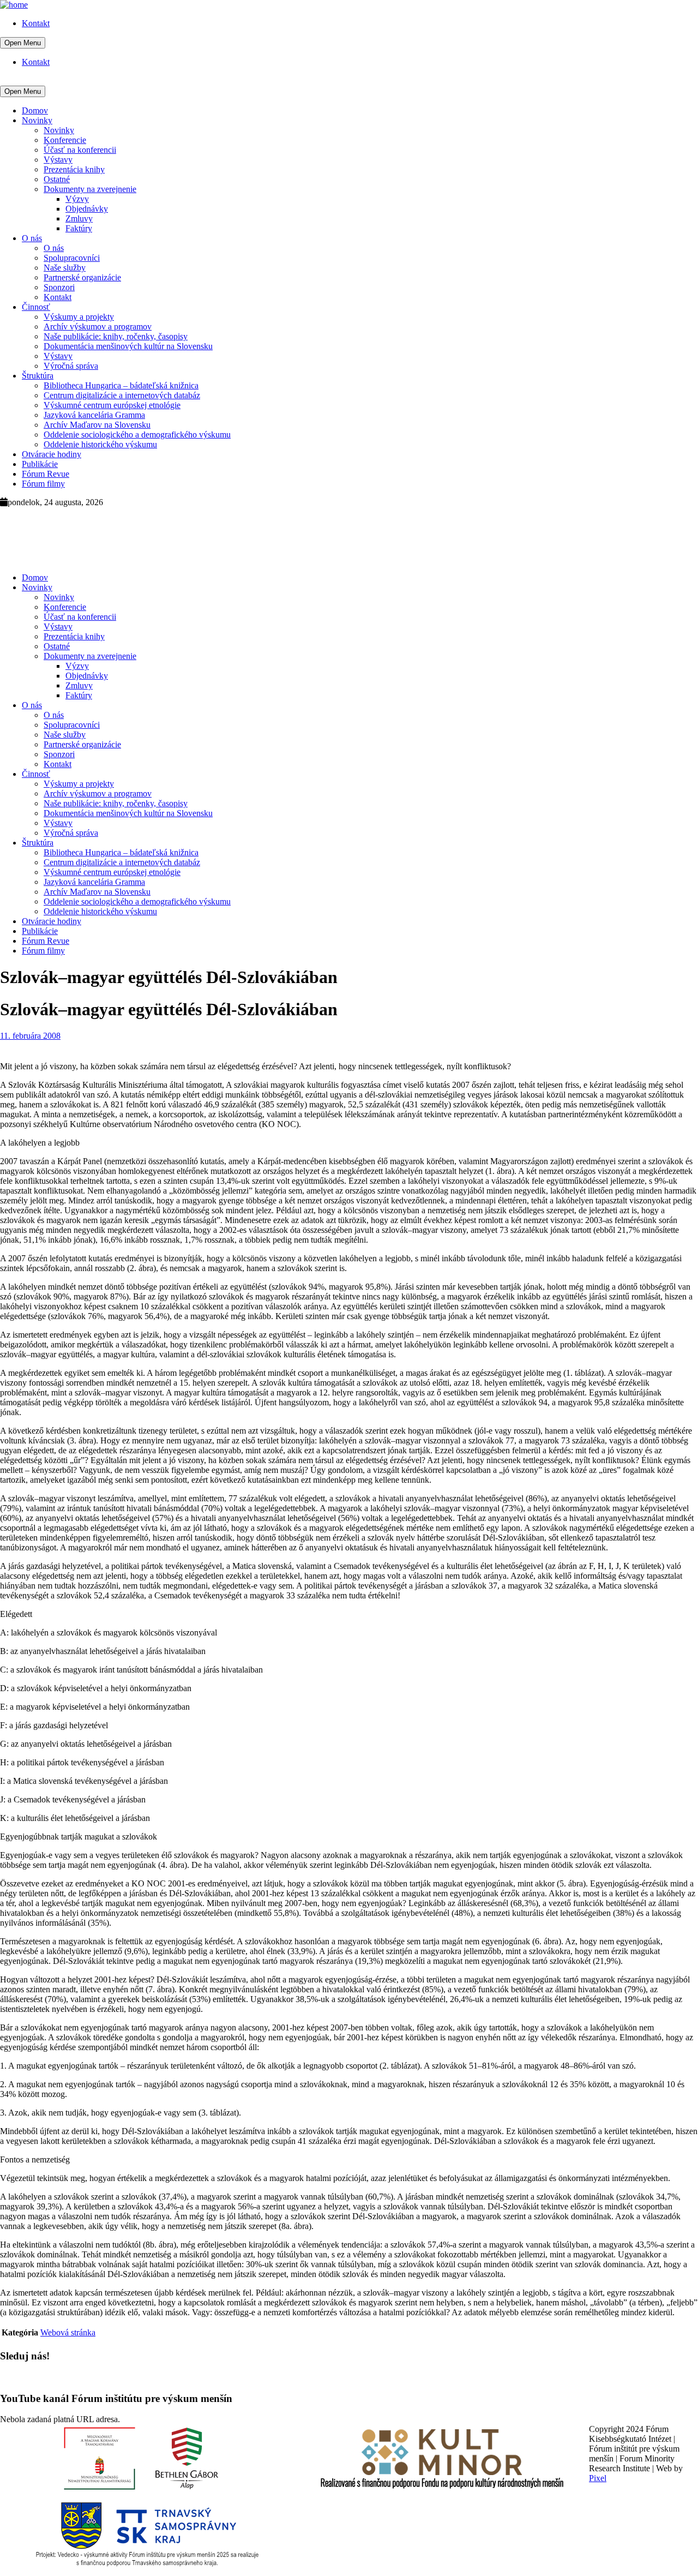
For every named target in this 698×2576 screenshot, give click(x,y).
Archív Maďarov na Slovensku (97, 425)
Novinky (37, 120)
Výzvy (77, 199)
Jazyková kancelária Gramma (94, 415)
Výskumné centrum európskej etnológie (112, 405)
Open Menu (23, 43)
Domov (35, 110)
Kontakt (36, 23)
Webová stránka (68, 2332)
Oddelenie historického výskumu (100, 444)
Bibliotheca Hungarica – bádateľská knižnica (121, 385)
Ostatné (57, 179)
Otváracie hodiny (52, 454)
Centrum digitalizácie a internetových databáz (122, 395)
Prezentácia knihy (74, 169)
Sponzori (59, 287)
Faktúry (79, 228)
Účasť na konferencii (80, 150)
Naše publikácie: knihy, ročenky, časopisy (116, 336)
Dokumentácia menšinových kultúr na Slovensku (128, 346)
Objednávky (87, 209)
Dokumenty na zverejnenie (90, 189)
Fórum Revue (46, 474)
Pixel (598, 2478)
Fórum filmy (43, 484)
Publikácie (40, 464)
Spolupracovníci (72, 258)
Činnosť (36, 307)
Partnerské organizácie (82, 277)
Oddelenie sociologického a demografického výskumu (137, 435)
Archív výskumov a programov (98, 327)
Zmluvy (79, 218)
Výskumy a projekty (79, 317)
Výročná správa (71, 366)
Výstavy (58, 160)
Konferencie (65, 140)
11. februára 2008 (30, 1036)
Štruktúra (38, 376)
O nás (32, 238)
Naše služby (65, 268)
